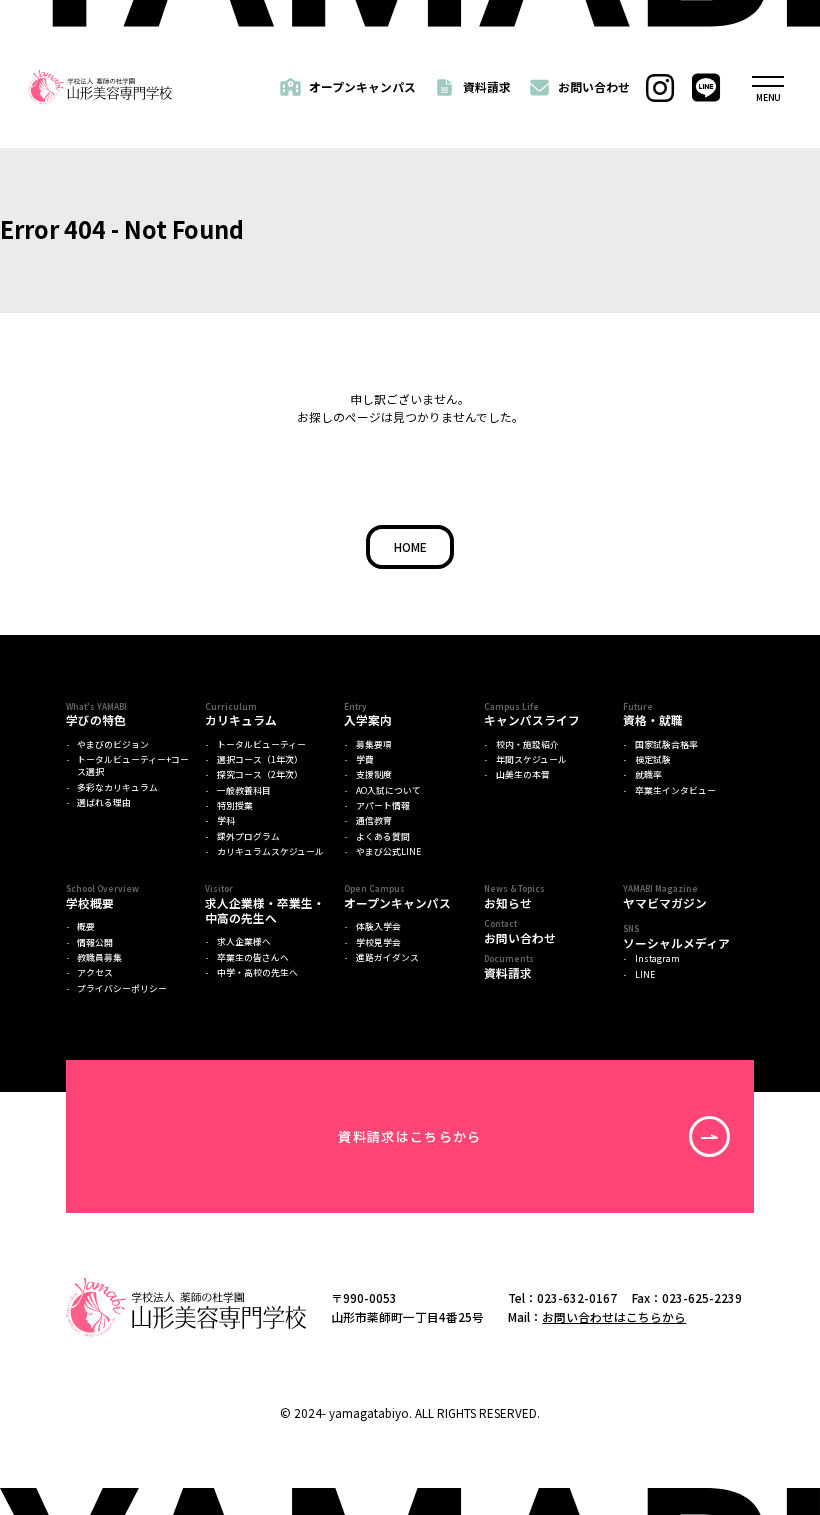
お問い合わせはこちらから (614, 1316)
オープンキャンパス (362, 86)
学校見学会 (378, 943)
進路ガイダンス (387, 958)
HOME (410, 546)
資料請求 (487, 86)
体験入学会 (378, 927)
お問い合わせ (594, 86)
